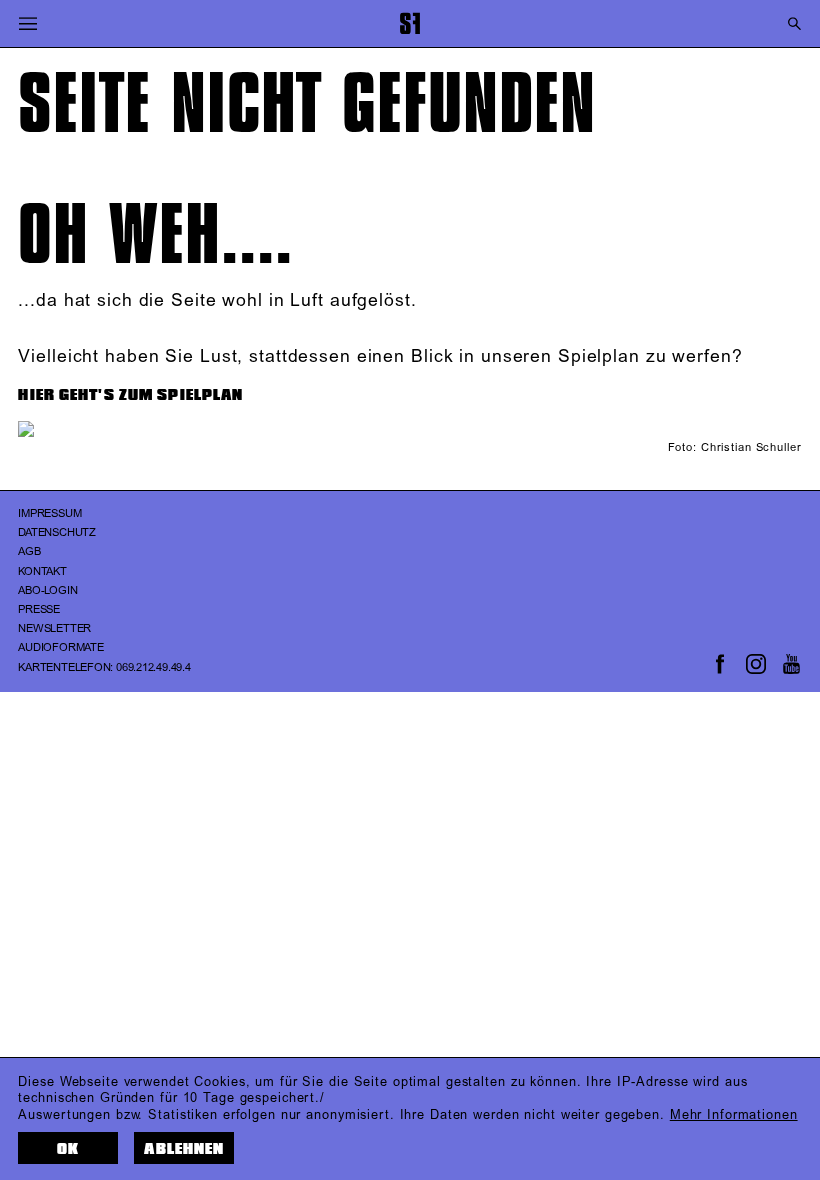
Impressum (49, 514)
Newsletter (54, 629)
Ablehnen (184, 1149)
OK (68, 1149)
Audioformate (60, 648)
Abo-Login (47, 591)
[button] (27, 24)
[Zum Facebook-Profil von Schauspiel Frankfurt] (720, 664)
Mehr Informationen (734, 1115)
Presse (39, 610)
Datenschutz (57, 533)
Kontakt (42, 572)
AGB (29, 552)
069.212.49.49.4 (153, 668)
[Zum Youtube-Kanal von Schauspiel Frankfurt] (792, 664)
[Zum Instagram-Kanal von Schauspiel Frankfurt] (756, 664)
